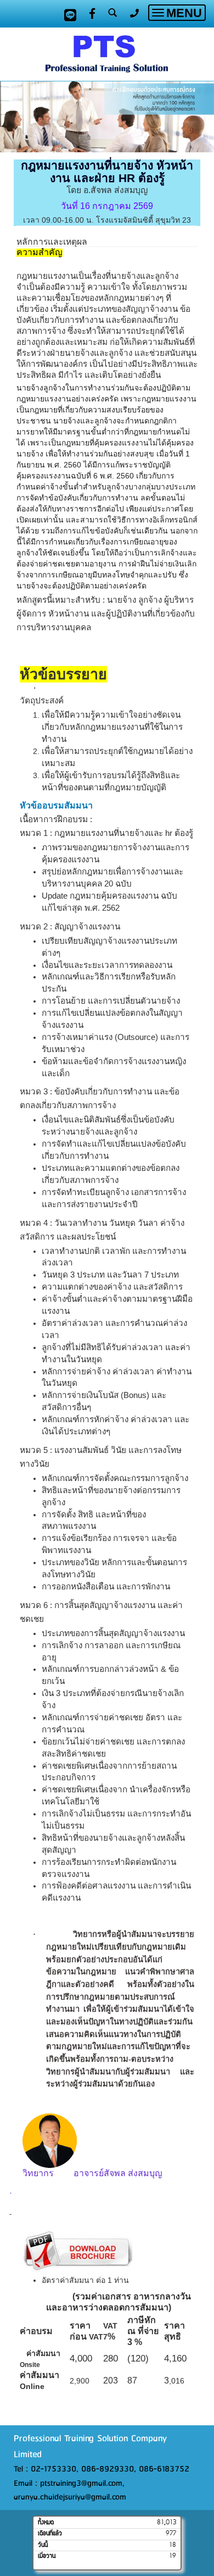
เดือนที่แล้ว (50, 2534)
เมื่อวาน (47, 2556)
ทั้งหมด (46, 2523)
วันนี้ (43, 2545)
